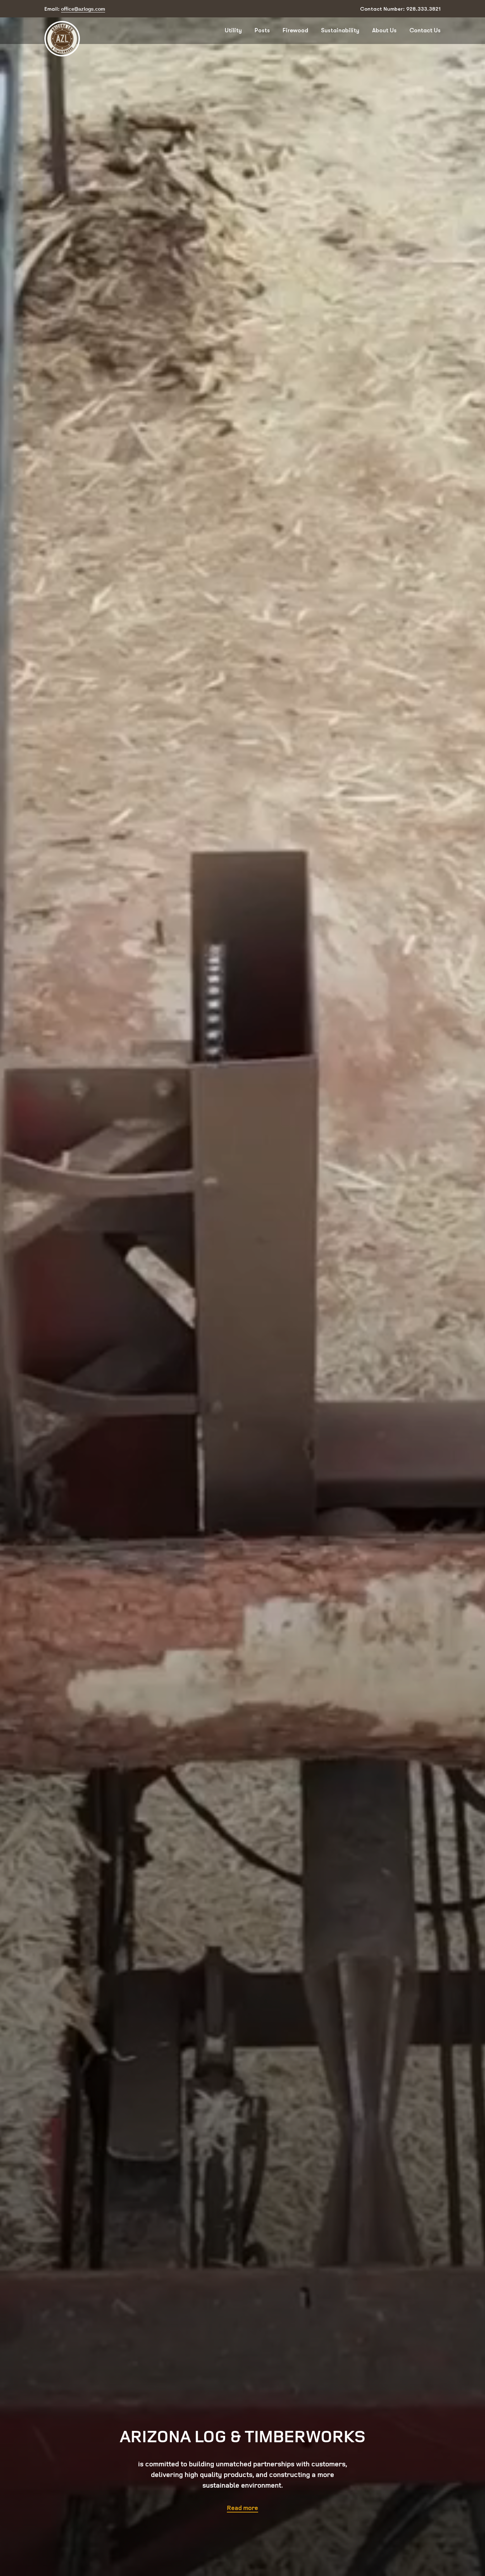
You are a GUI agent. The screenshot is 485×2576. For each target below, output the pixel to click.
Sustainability (340, 30)
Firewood (295, 30)
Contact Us (425, 30)
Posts (262, 30)
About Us (384, 30)
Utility (233, 30)
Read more (243, 2508)
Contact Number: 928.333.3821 (400, 9)
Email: (75, 9)
